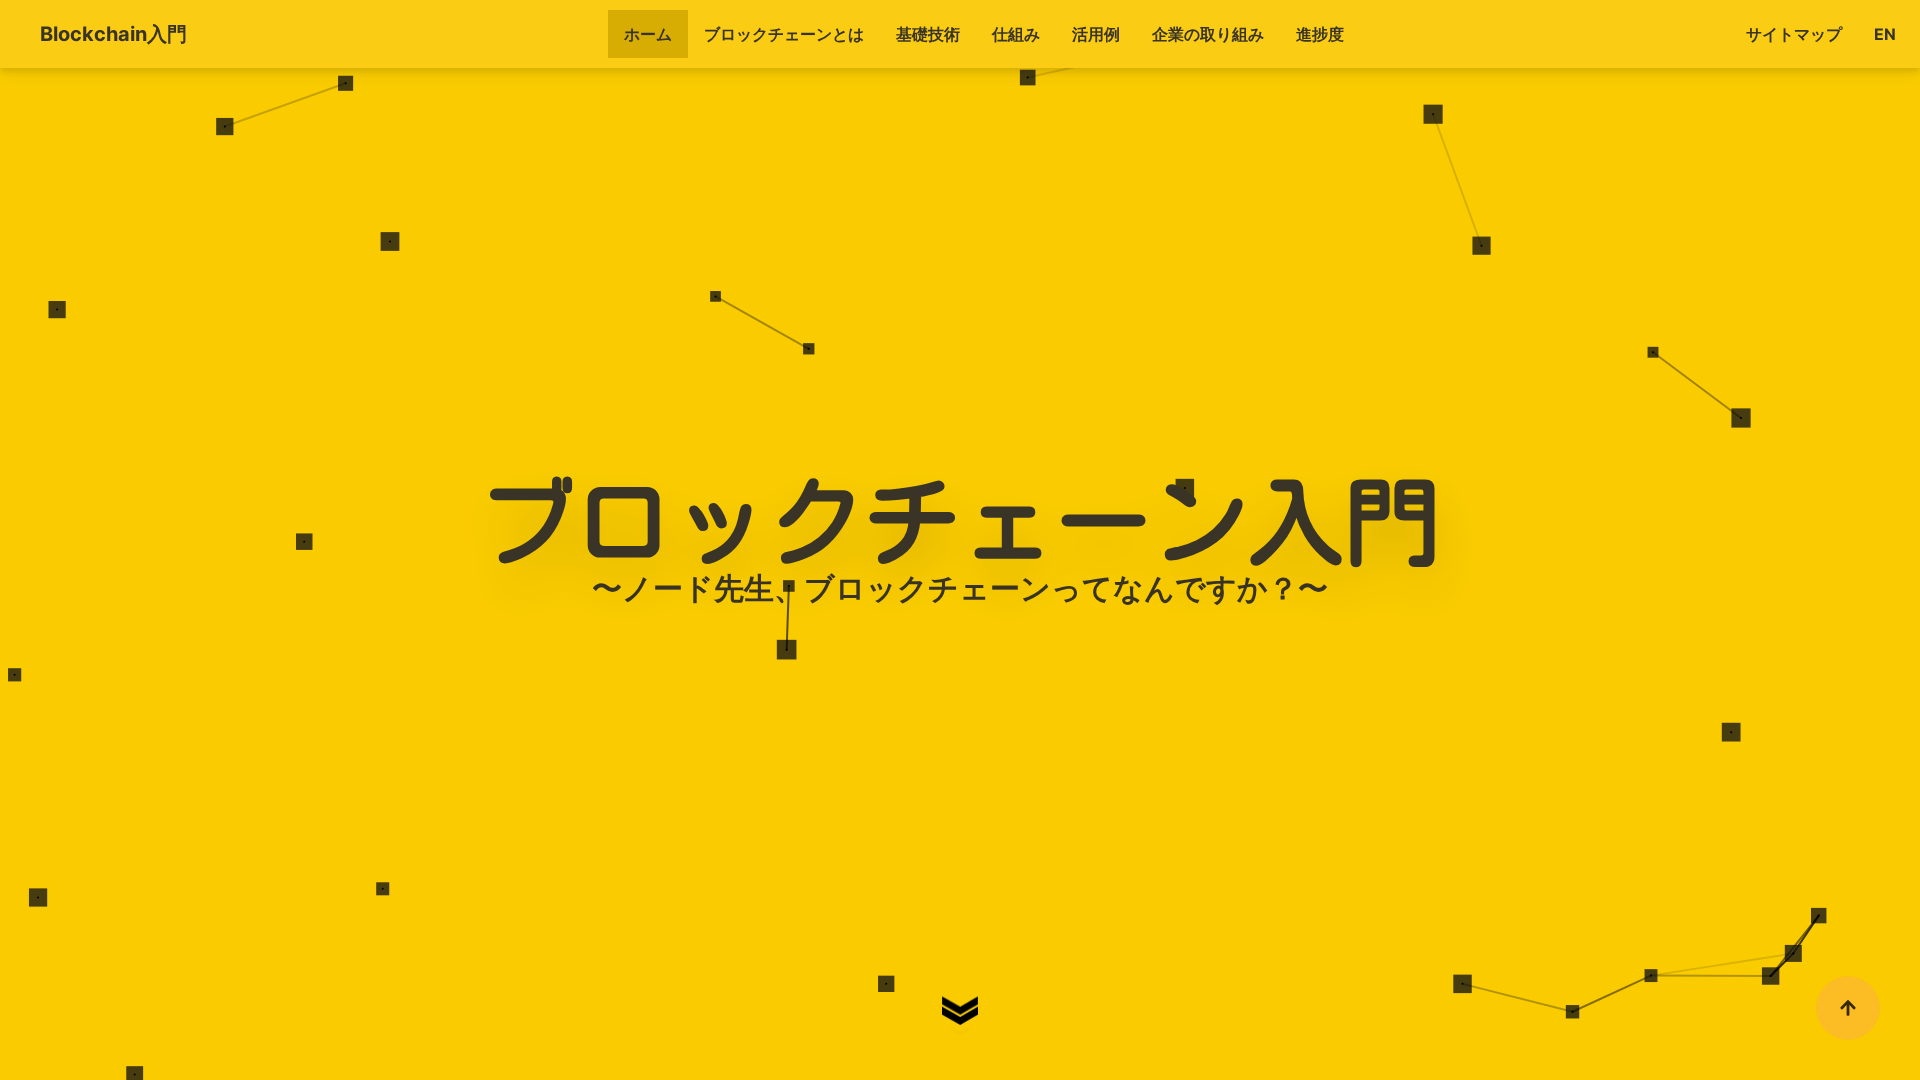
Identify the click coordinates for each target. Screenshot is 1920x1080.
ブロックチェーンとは (784, 34)
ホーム (648, 34)
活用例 (1096, 34)
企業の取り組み (1208, 34)
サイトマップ (1794, 34)
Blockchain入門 (113, 34)
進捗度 (1320, 34)
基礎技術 (928, 34)
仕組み (1016, 34)
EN (1885, 34)
